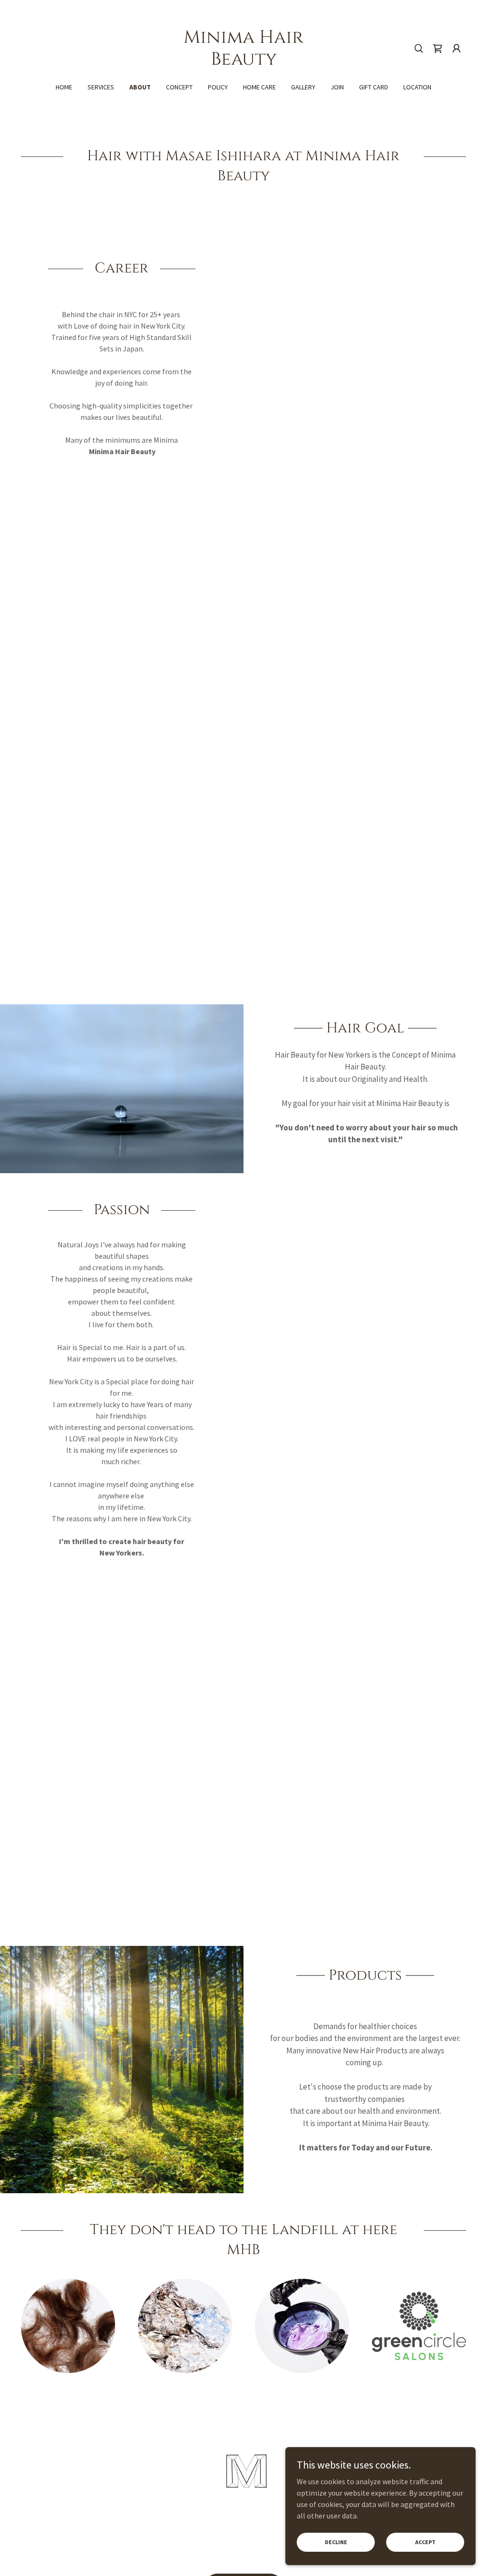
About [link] (140, 87)
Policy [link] (218, 87)
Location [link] (417, 87)
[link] (243, 62)
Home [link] (64, 87)
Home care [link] (259, 87)
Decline (336, 2542)
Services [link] (101, 87)
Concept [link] (179, 87)
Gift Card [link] (374, 87)
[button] (457, 49)
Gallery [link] (303, 87)
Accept (425, 2542)
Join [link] (337, 87)
